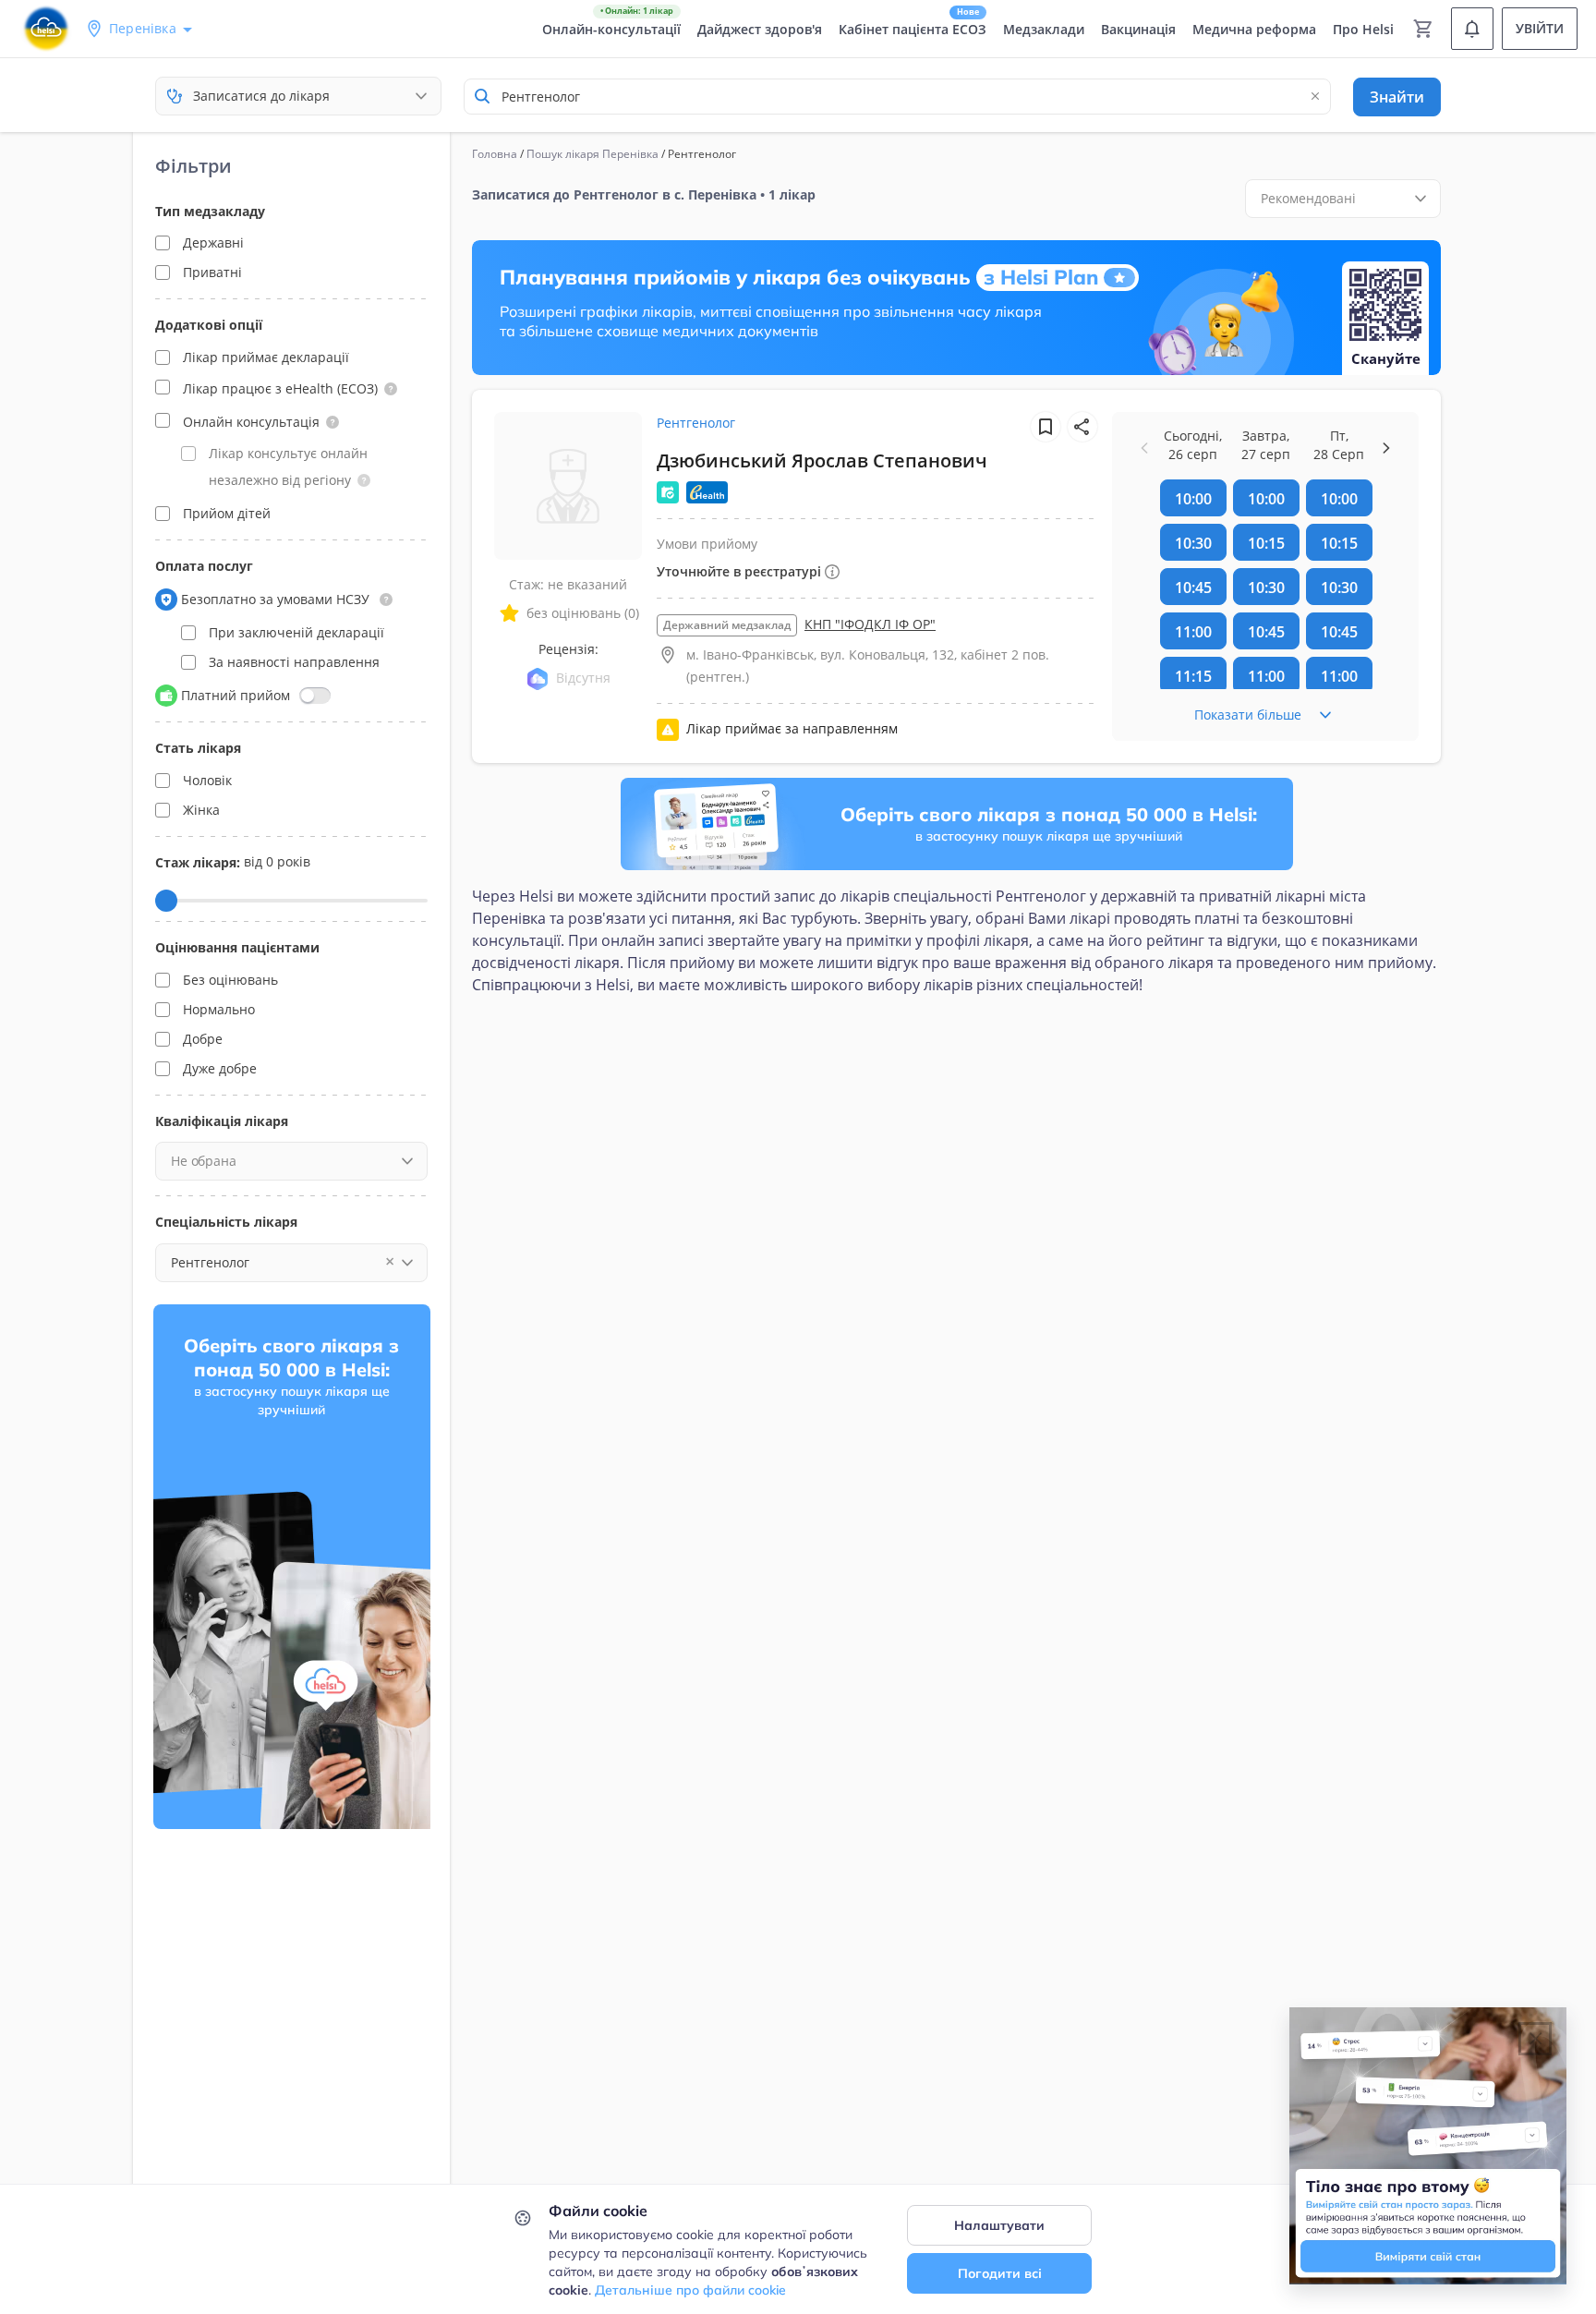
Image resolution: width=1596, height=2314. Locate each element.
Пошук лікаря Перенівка (592, 154)
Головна (495, 154)
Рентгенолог (696, 423)
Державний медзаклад (727, 625)
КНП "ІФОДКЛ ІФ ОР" (870, 624)
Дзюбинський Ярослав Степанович (822, 460)
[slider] (166, 901)
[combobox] (897, 97)
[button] (391, 389)
